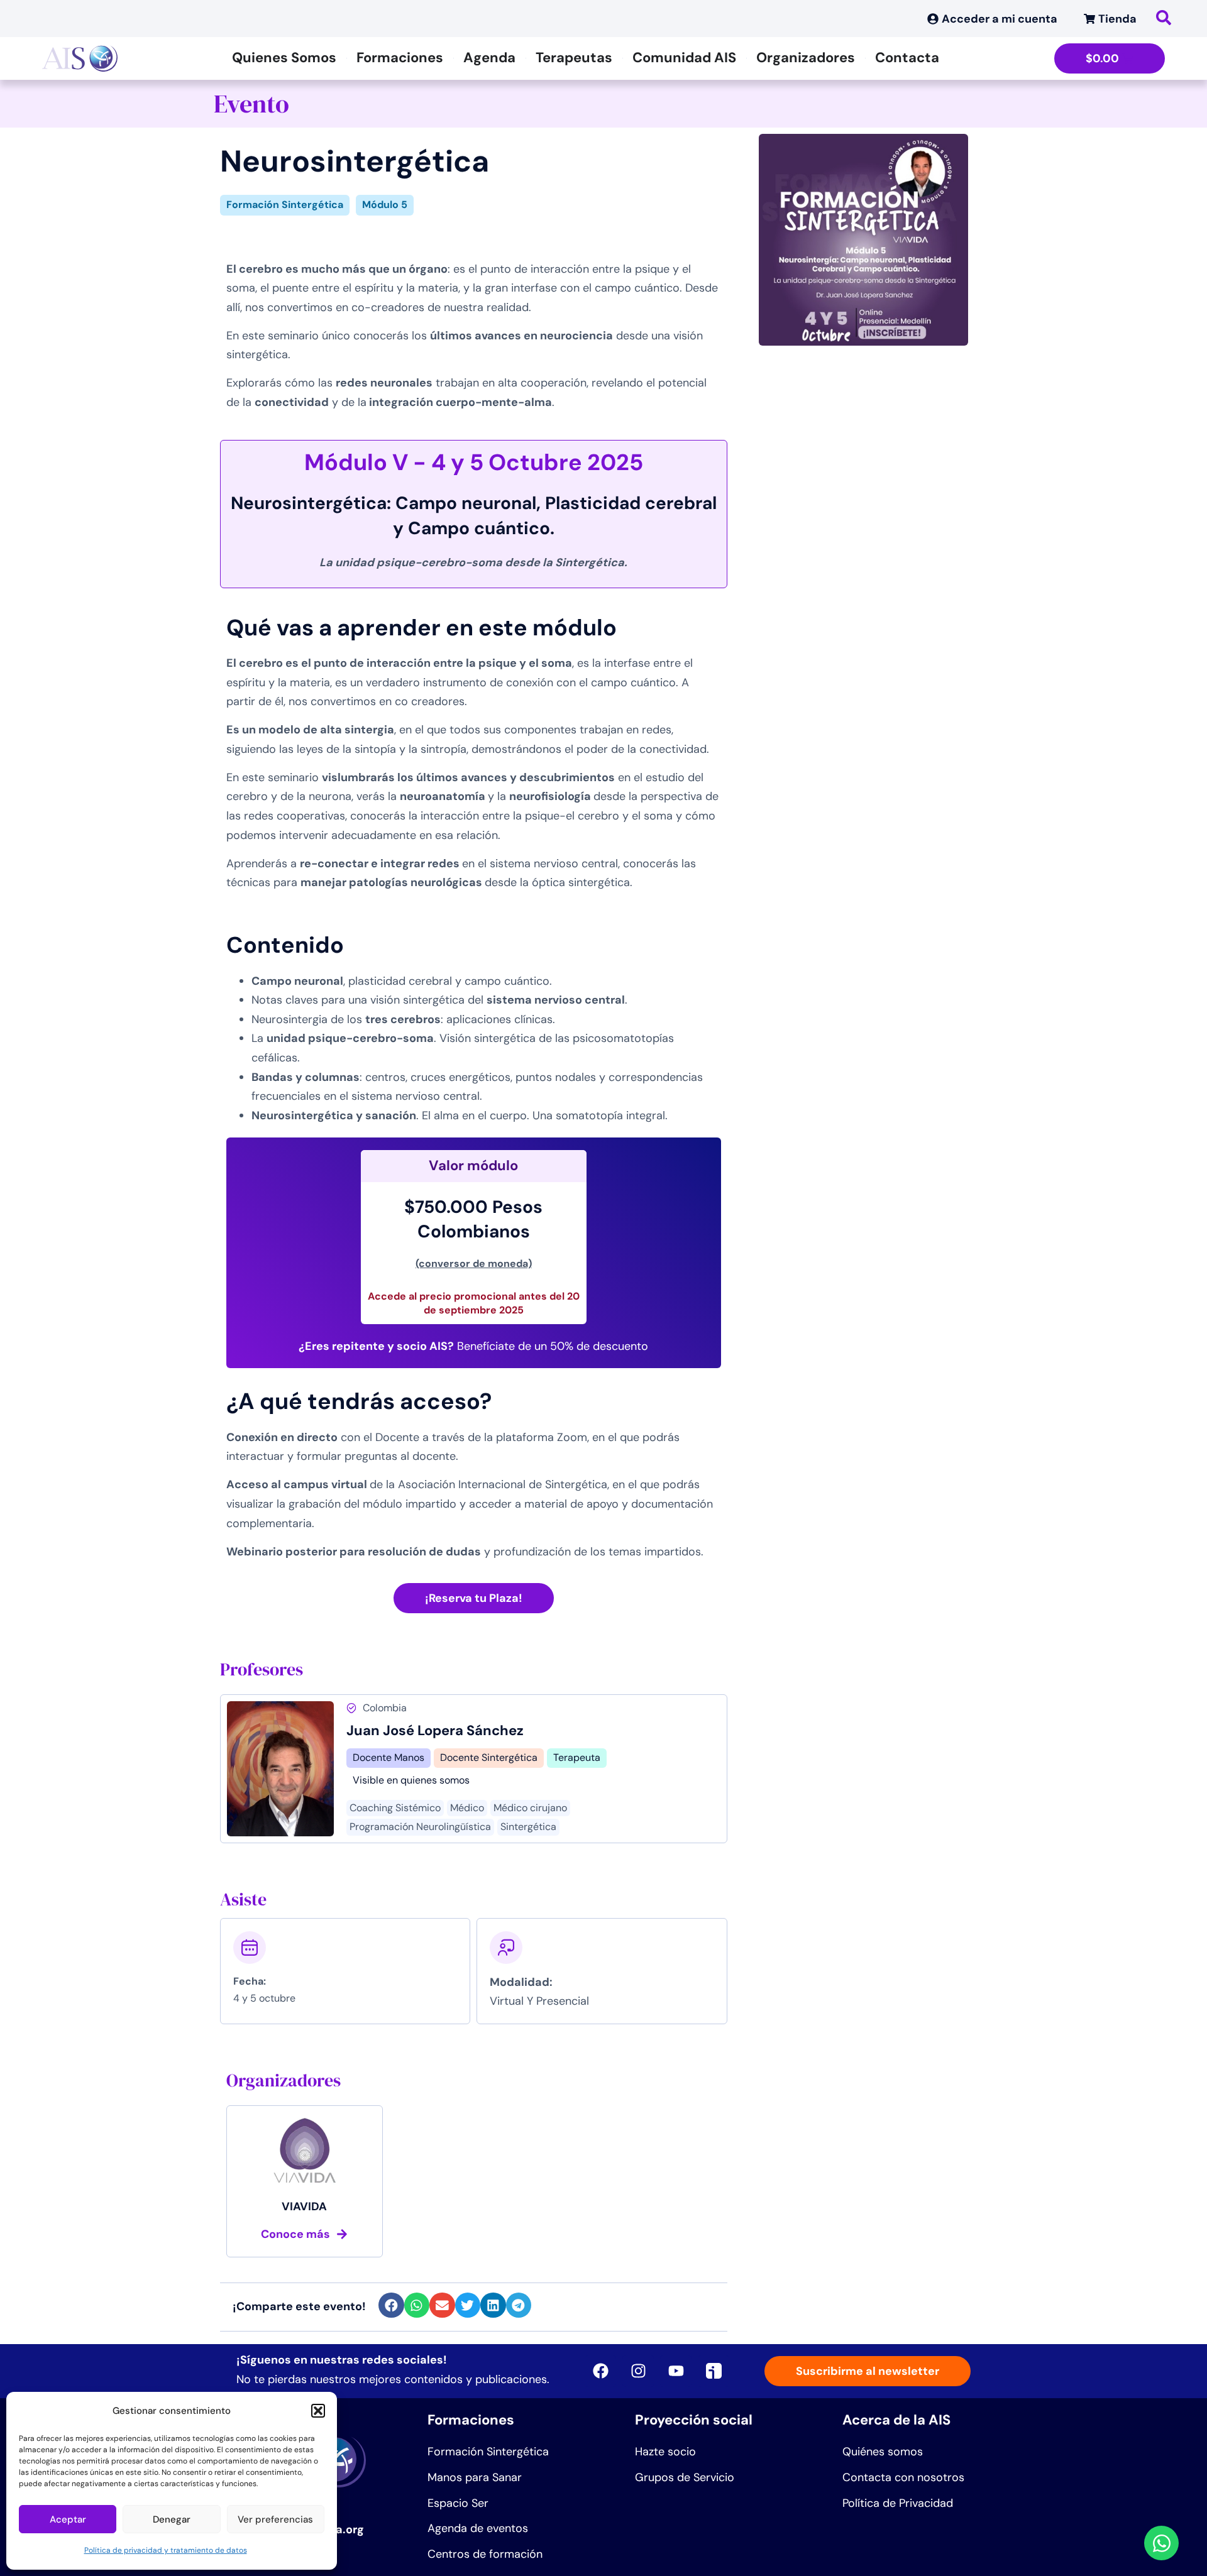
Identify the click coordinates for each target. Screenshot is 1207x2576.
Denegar (172, 2519)
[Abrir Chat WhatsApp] (1161, 2543)
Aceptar (68, 2519)
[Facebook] (600, 2371)
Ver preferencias (275, 2519)
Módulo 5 (385, 205)
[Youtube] (676, 2371)
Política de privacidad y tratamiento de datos (166, 2550)
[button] (318, 2411)
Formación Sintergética (285, 205)
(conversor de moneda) (474, 1263)
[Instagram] (638, 2371)
